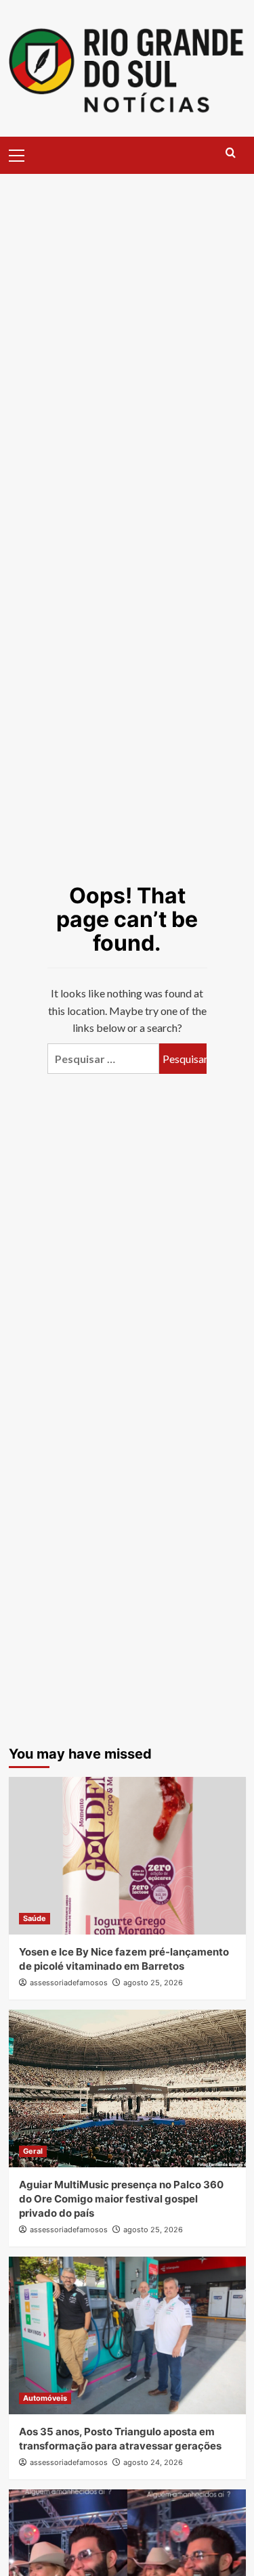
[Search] (231, 153)
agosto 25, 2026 (153, 1983)
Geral (33, 2151)
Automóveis (45, 2398)
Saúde (35, 1918)
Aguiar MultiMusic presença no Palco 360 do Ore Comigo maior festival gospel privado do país (121, 2199)
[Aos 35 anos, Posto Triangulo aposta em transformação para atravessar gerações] (127, 2335)
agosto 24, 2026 (153, 2462)
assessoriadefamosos (69, 1983)
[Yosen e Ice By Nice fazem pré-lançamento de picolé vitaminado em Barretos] (127, 1856)
